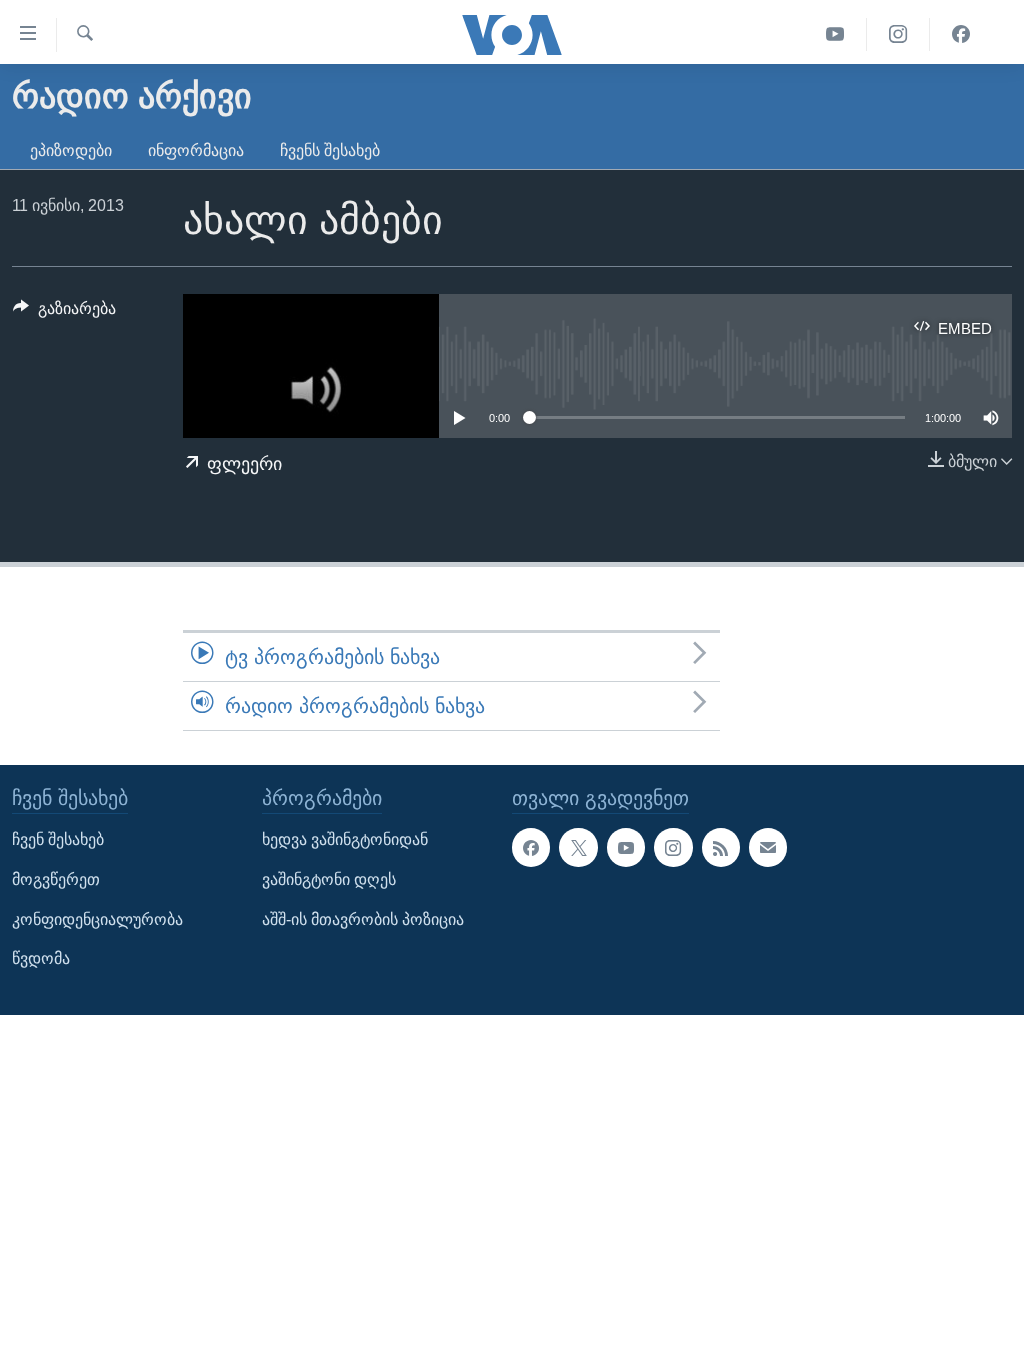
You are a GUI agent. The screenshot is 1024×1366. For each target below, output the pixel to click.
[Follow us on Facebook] (531, 848)
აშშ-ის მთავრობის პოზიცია (363, 919)
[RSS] (721, 848)
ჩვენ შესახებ (58, 840)
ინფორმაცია (196, 150)
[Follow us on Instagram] (673, 848)
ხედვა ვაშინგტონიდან (345, 840)
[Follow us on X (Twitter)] (578, 848)
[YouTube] (835, 34)
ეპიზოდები (71, 150)
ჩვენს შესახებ (330, 150)
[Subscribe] (768, 848)
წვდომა (41, 959)
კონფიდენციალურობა (97, 919)
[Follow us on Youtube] (626, 848)
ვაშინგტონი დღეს (329, 879)
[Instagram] (898, 34)
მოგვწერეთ (56, 879)
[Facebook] (961, 34)
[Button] (64, 313)
